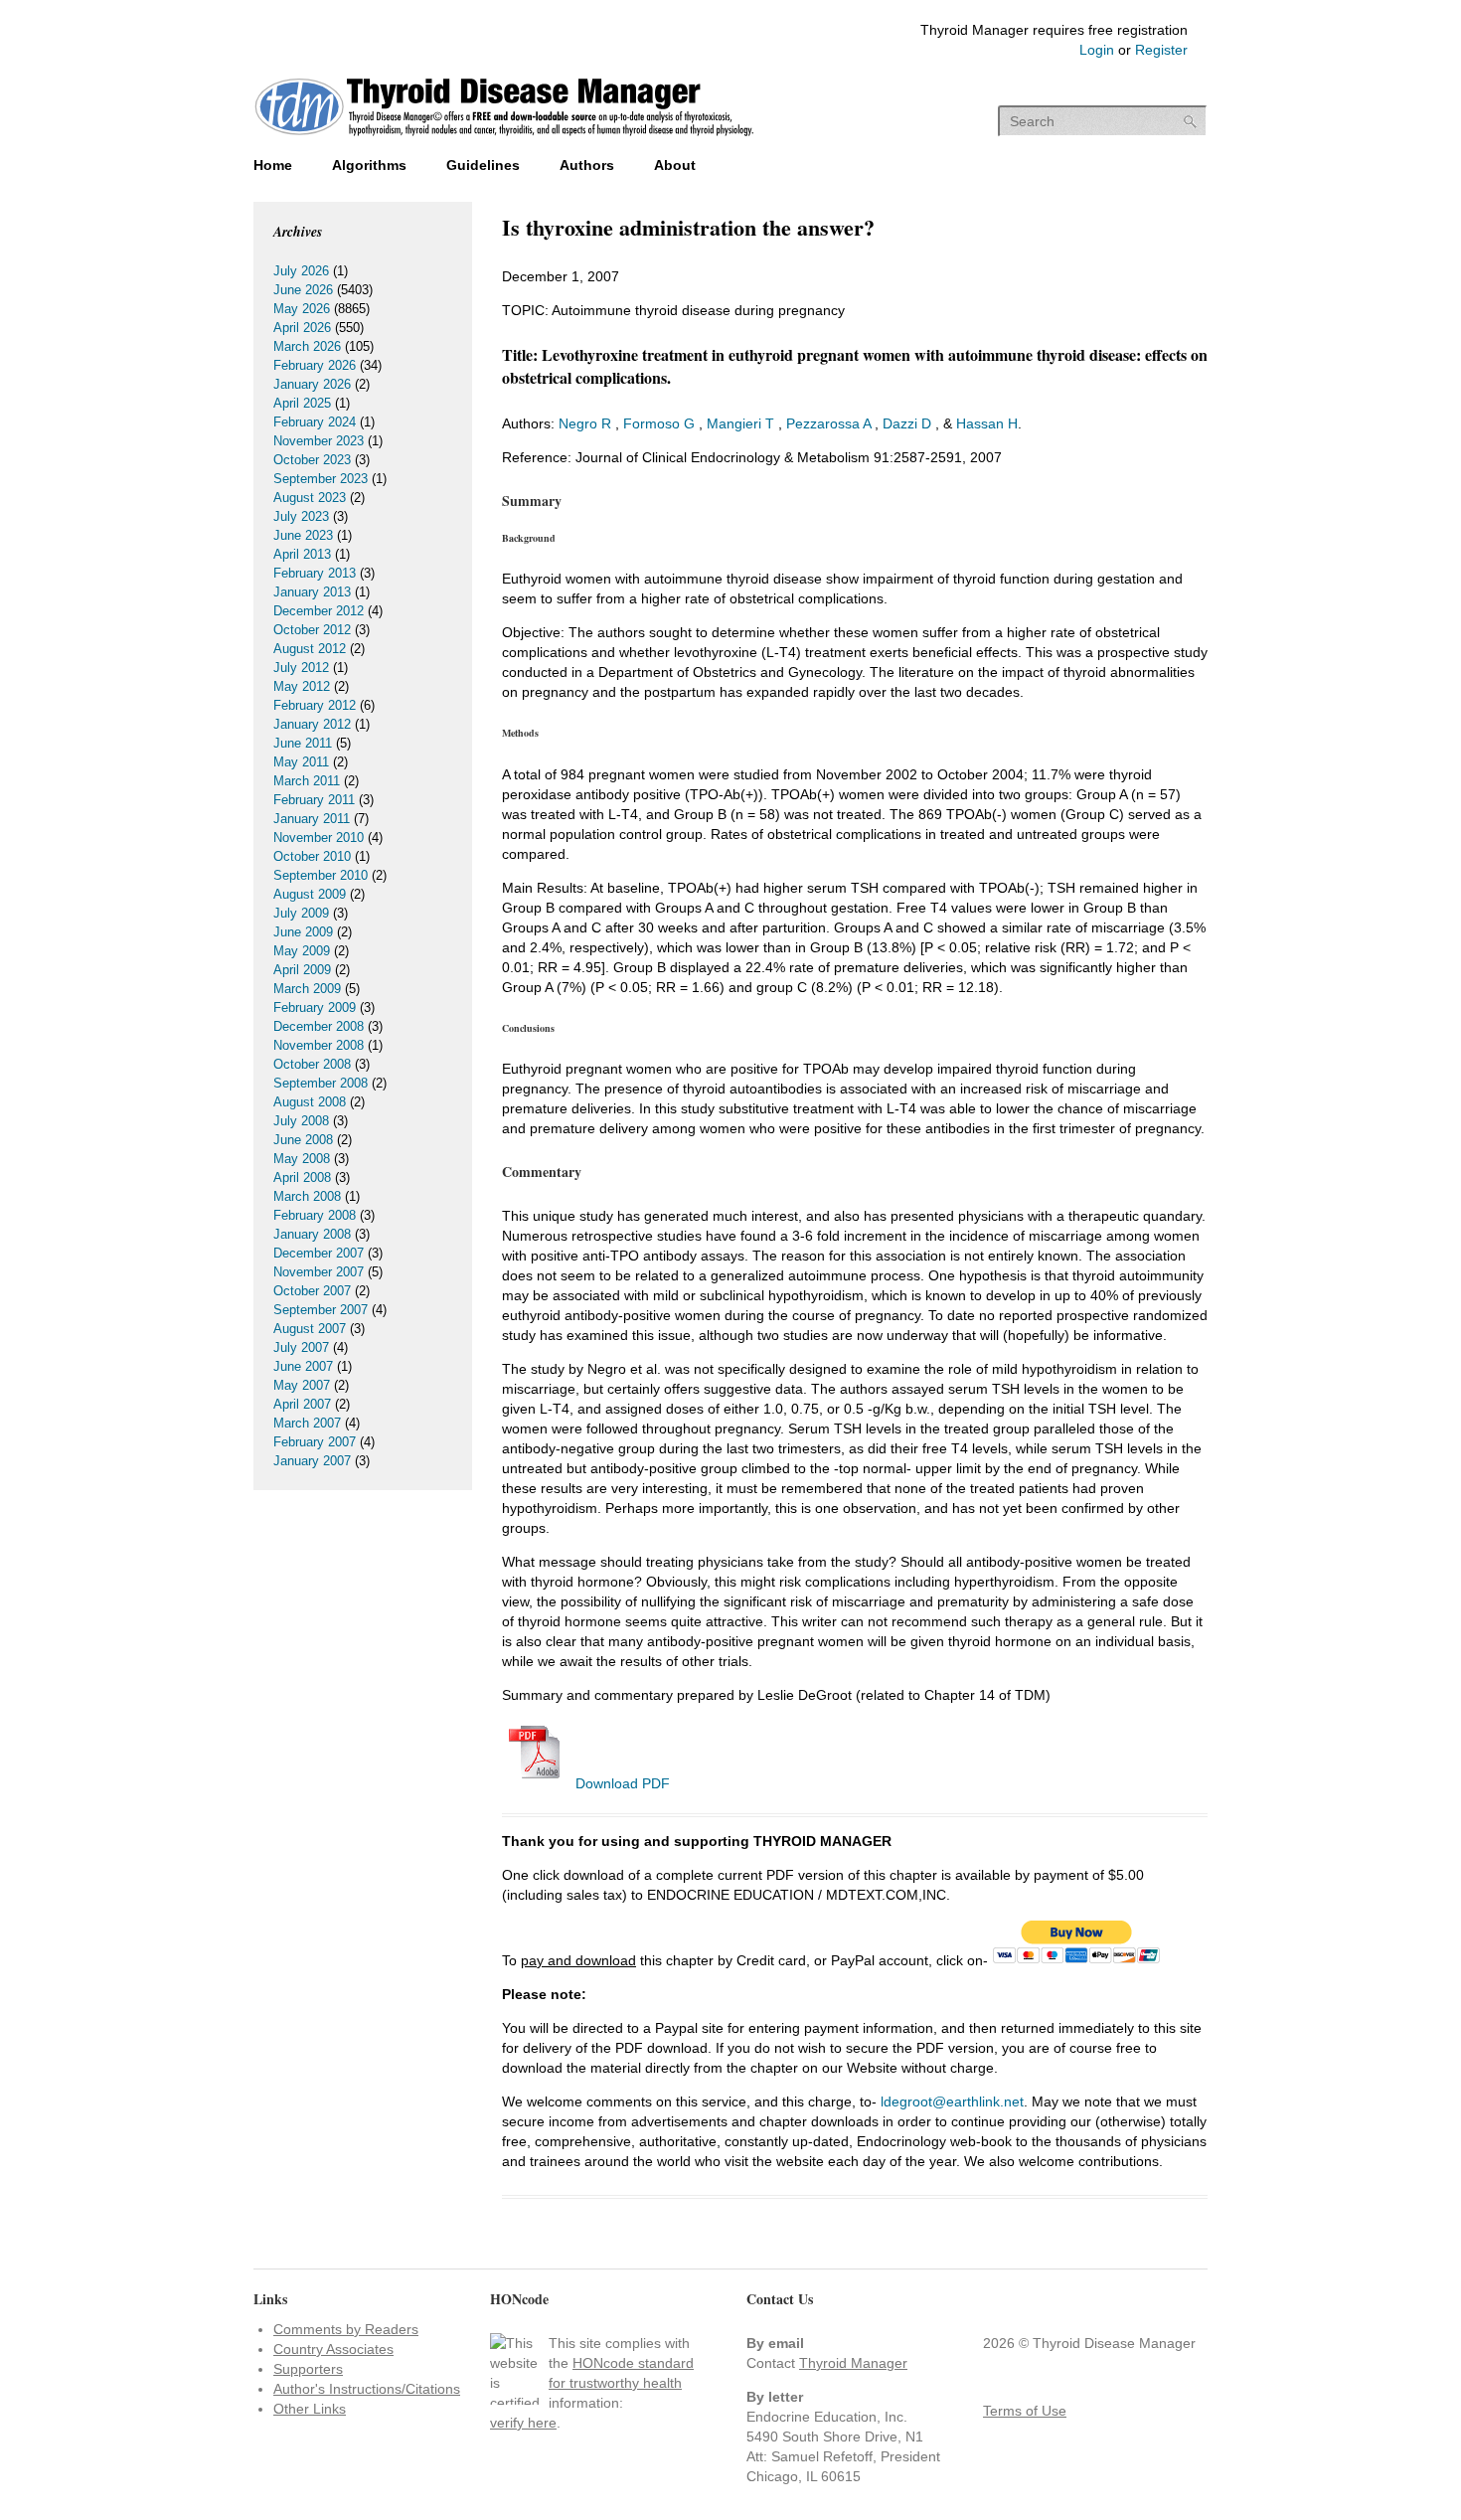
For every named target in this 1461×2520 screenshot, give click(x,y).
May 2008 (302, 1159)
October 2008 (312, 1064)
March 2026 (307, 346)
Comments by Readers (346, 2329)
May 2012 (302, 686)
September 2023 (321, 479)
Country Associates (333, 2349)
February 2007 (315, 1442)
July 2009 (301, 913)
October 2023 (312, 460)
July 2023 (301, 516)
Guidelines (483, 165)
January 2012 (312, 724)
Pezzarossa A (828, 423)
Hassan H (987, 423)
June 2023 (303, 535)
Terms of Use (1025, 2411)
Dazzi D (907, 423)
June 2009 (303, 932)
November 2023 (319, 441)
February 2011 (314, 800)
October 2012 (312, 630)
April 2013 (302, 554)
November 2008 (319, 1045)
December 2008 (319, 1026)
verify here (523, 2423)
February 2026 (315, 365)
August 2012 (310, 649)
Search (1191, 122)
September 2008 (321, 1083)
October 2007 (312, 1291)
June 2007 (303, 1366)
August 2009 (310, 894)
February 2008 (315, 1215)
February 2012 (315, 705)
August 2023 (310, 498)
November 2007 (319, 1272)
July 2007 (301, 1347)
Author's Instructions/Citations (367, 2389)
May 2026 (302, 309)
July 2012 (301, 668)
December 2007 (319, 1253)
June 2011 (303, 743)
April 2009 (302, 970)
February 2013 (315, 573)
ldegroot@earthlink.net (952, 2101)
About (675, 165)
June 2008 (303, 1140)
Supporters (308, 2369)
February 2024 (315, 422)
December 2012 (319, 611)
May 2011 (301, 762)
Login (1097, 50)
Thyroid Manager (853, 2363)
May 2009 (302, 951)
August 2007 (310, 1329)
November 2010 (319, 838)
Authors (587, 165)
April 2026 (302, 328)
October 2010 (312, 856)
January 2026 (312, 384)
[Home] (504, 138)
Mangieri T (740, 423)
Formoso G (659, 423)
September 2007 (321, 1310)
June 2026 (303, 290)
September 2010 (321, 875)
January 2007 (312, 1461)
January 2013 (312, 592)
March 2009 (307, 989)
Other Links (310, 2409)
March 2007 (307, 1423)
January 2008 (312, 1234)
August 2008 (310, 1102)
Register (1161, 50)
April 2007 (302, 1404)
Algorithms (369, 165)
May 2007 (302, 1385)
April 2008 (302, 1177)
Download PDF (621, 1783)
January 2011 (312, 819)
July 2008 (301, 1121)
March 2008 (307, 1196)
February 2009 (315, 1008)
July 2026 (301, 271)
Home (273, 165)
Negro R (585, 423)
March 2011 (307, 781)
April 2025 (302, 403)
